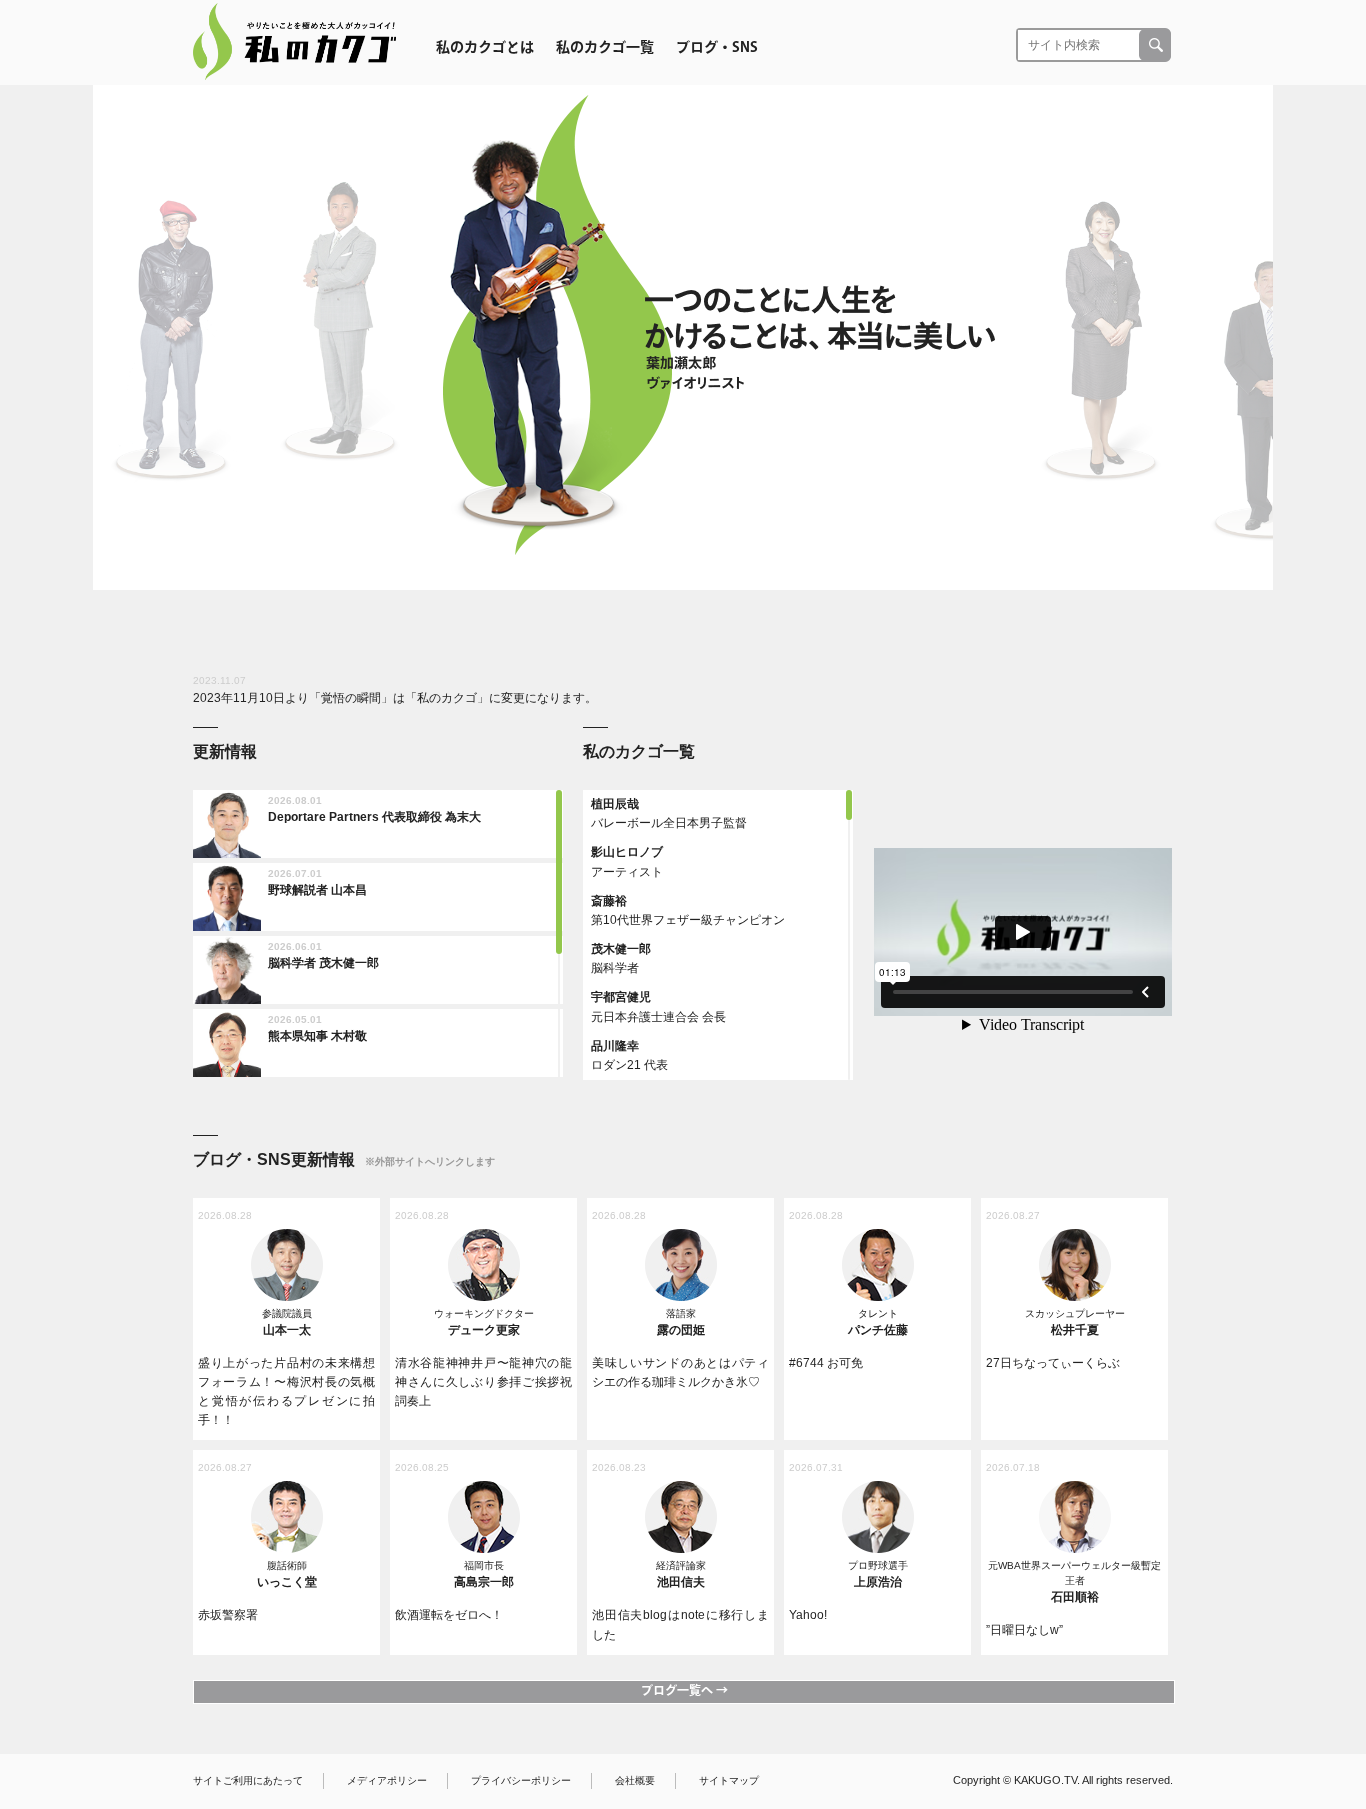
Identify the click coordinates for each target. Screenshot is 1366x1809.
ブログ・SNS (717, 47)
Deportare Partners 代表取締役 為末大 (374, 817)
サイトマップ (729, 1780)
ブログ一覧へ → (684, 1690)
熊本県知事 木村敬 (317, 1036)
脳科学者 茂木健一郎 (323, 963)
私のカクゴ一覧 (605, 47)
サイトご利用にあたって (248, 1780)
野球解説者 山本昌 (317, 890)
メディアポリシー (387, 1780)
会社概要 (635, 1780)
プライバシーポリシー (521, 1780)
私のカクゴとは (485, 47)
